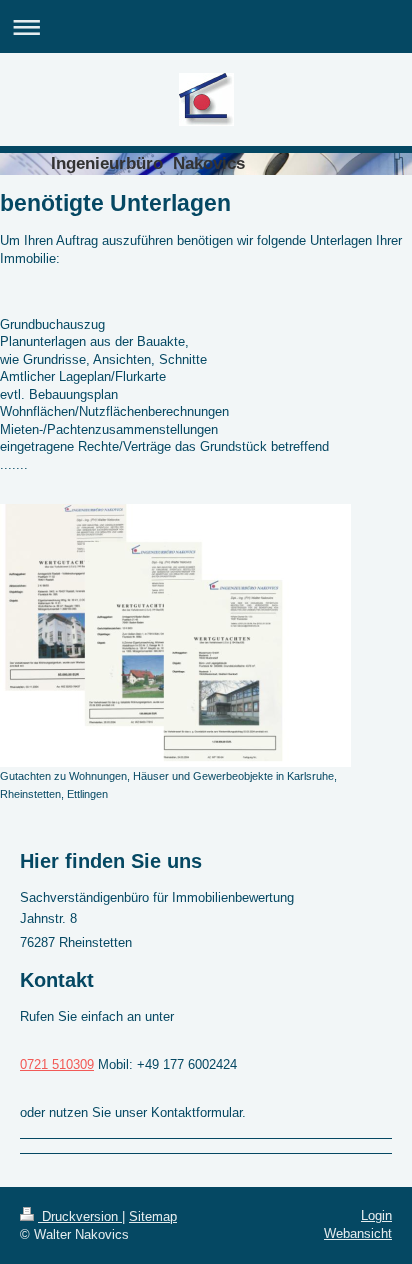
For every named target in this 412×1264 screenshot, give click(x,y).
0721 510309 (57, 1064)
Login (376, 1215)
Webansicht (358, 1233)
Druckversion (80, 1216)
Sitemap (153, 1216)
